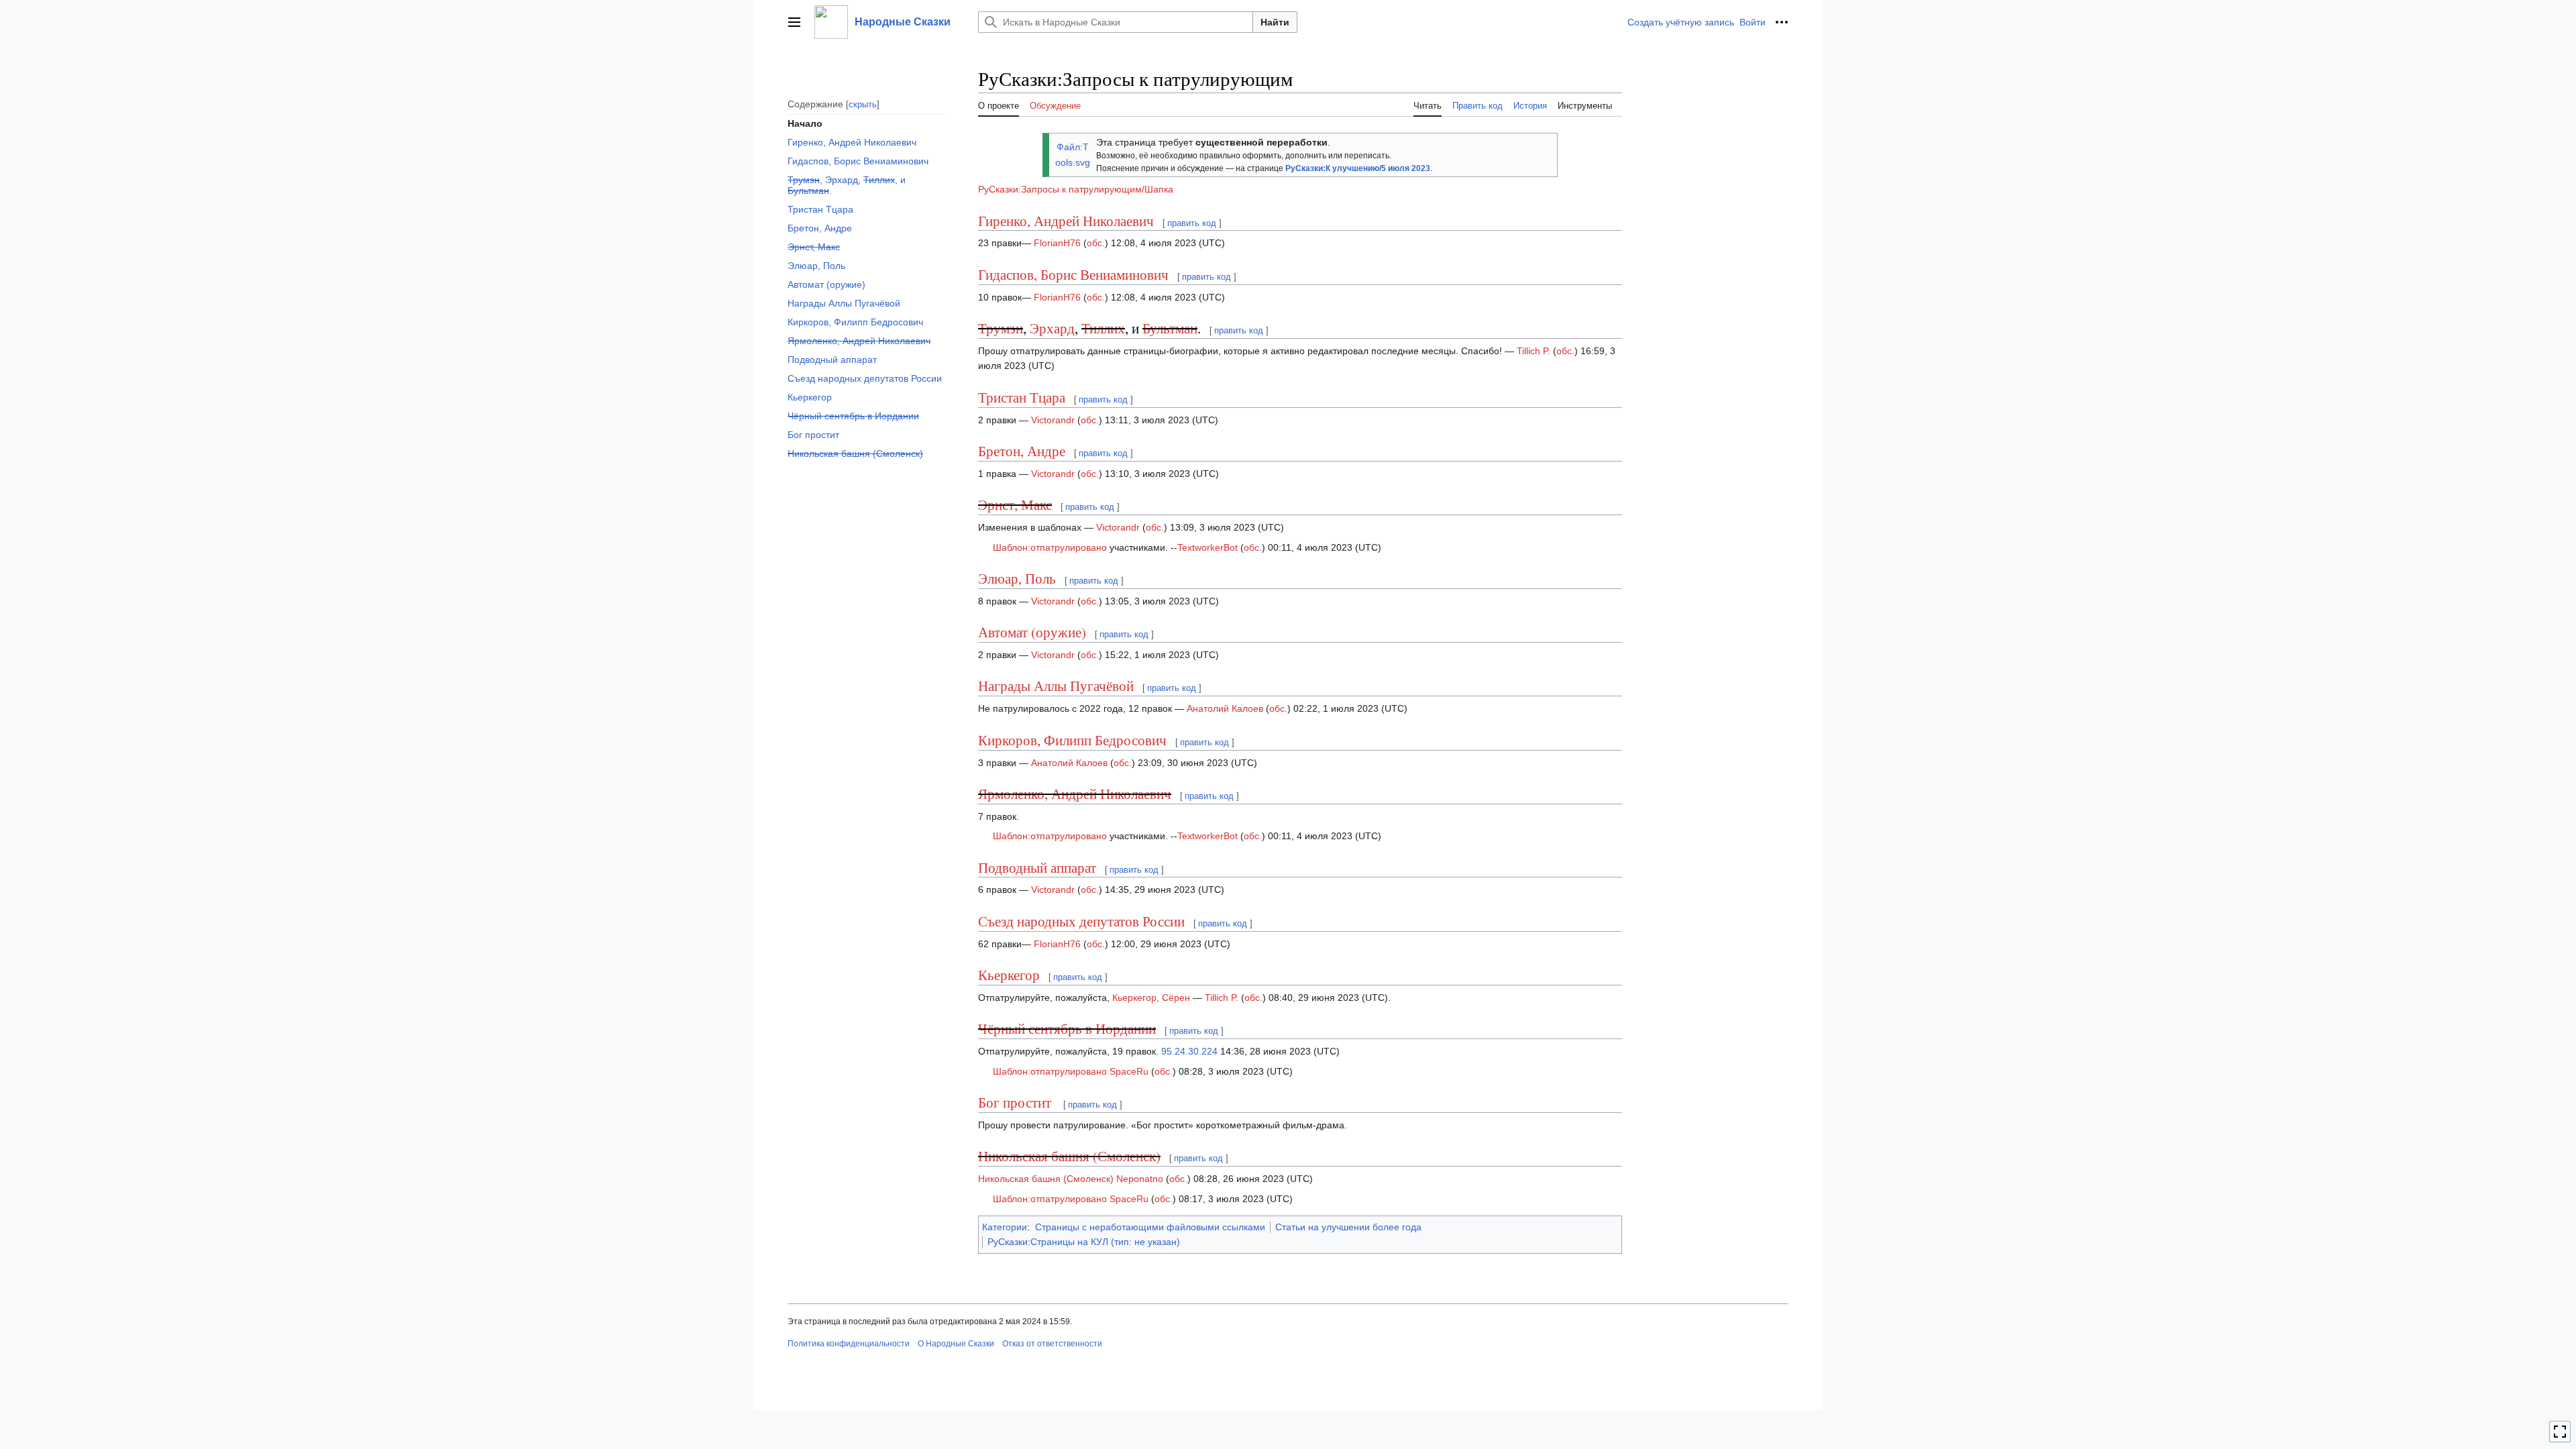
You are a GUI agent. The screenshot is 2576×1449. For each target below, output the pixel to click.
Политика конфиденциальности (849, 1344)
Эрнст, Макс (1015, 504)
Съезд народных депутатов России (1081, 921)
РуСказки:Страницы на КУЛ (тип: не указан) (1084, 1242)
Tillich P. (1534, 351)
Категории (1005, 1227)
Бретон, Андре (1022, 451)
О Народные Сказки (956, 1344)
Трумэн (1001, 328)
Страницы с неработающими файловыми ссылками (1150, 1227)
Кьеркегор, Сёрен (1151, 998)
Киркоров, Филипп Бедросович (1072, 740)
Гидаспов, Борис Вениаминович (1073, 274)
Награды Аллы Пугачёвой (1056, 686)
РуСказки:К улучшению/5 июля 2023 (1358, 168)
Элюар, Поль (1017, 578)
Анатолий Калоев (1225, 708)
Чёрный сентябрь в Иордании (1067, 1028)
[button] (794, 22)
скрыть (863, 104)
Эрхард (1052, 328)
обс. (1096, 243)
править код (1192, 223)
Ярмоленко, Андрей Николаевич (1075, 794)
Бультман (1170, 328)
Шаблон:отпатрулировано (1050, 547)
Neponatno (1140, 1179)
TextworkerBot (1207, 547)
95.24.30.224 (1189, 1051)
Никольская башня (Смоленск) (1069, 1156)
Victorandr (1053, 420)
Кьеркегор (1009, 975)
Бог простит (1016, 1102)
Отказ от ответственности (1052, 1344)
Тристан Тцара (1022, 397)
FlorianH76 (1057, 243)
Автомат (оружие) (1032, 632)
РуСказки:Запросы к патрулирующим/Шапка (1076, 189)
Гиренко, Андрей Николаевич (1066, 221)
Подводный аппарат (1037, 867)
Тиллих (1103, 328)
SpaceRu (1129, 1071)
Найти (1275, 22)
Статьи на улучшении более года (1348, 1227)
